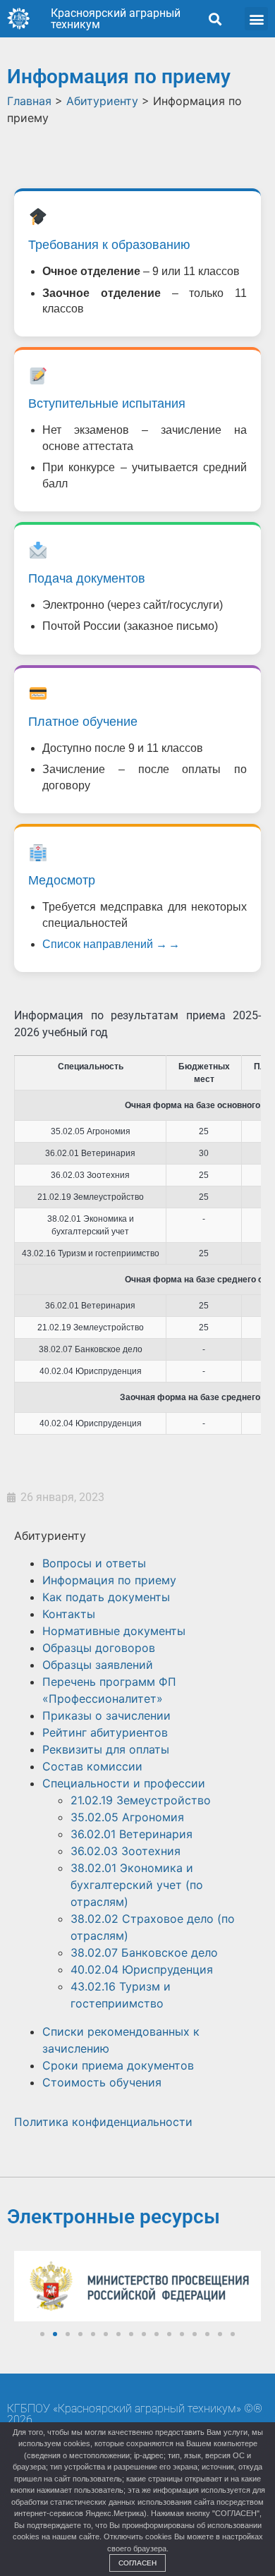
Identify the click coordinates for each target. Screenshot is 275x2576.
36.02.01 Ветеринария (132, 1834)
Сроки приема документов (118, 2065)
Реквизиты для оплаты (106, 1749)
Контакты (69, 1614)
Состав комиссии (92, 1766)
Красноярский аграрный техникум (116, 19)
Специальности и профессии (124, 1783)
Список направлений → (105, 944)
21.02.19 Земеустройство (141, 1800)
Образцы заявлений (98, 1665)
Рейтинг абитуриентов (105, 1732)
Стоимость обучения (102, 2082)
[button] (215, 19)
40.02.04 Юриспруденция (142, 1969)
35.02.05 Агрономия (127, 1817)
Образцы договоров (99, 1648)
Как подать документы (106, 1597)
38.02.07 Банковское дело (144, 1952)
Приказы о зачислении (106, 1715)
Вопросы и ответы (94, 1563)
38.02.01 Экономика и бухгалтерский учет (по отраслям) (137, 1885)
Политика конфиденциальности (103, 2122)
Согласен (137, 2563)
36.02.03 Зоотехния (126, 1851)
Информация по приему (109, 1580)
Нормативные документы (114, 1631)
